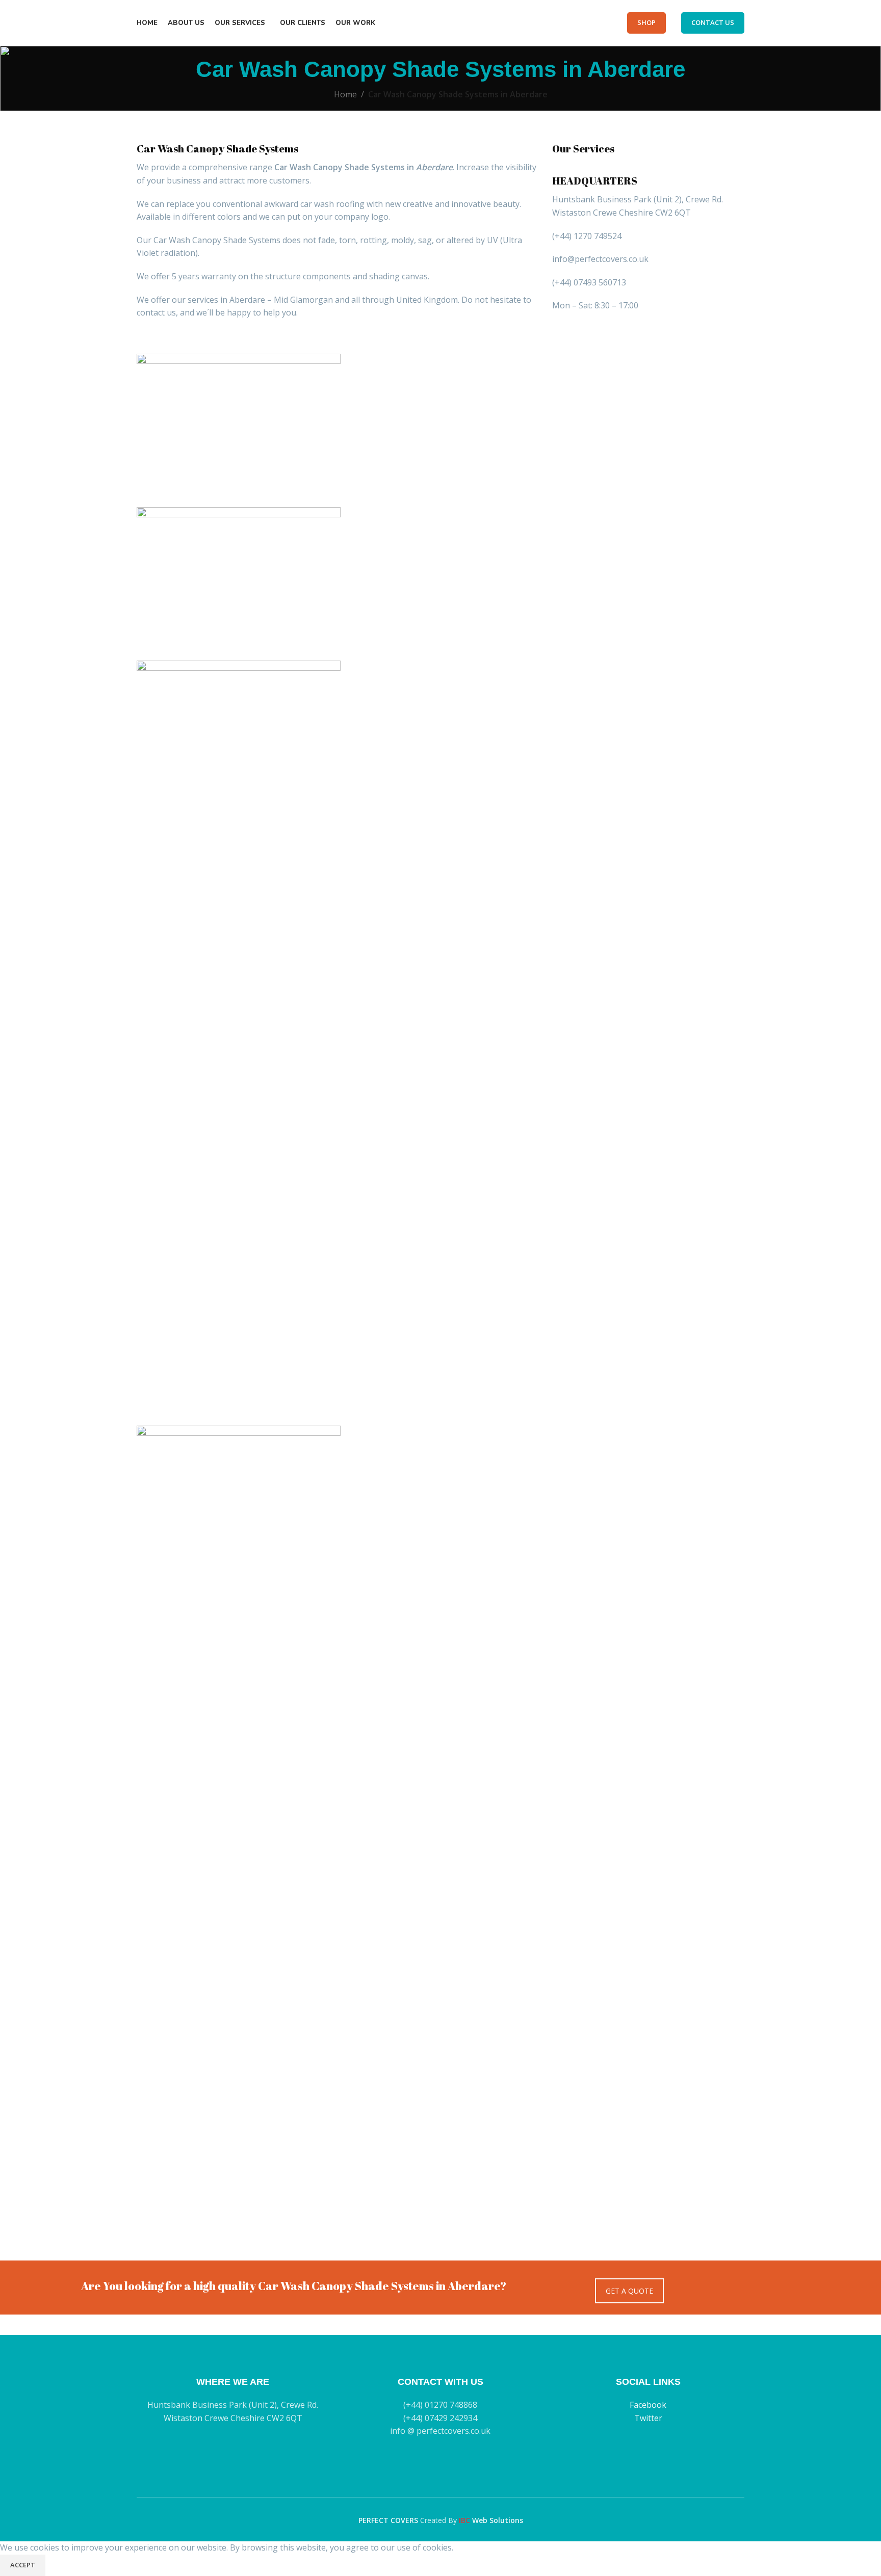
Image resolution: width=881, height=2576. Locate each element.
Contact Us (713, 22)
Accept (23, 2565)
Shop (646, 22)
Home (345, 94)
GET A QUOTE (629, 2291)
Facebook (648, 2405)
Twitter (648, 2418)
